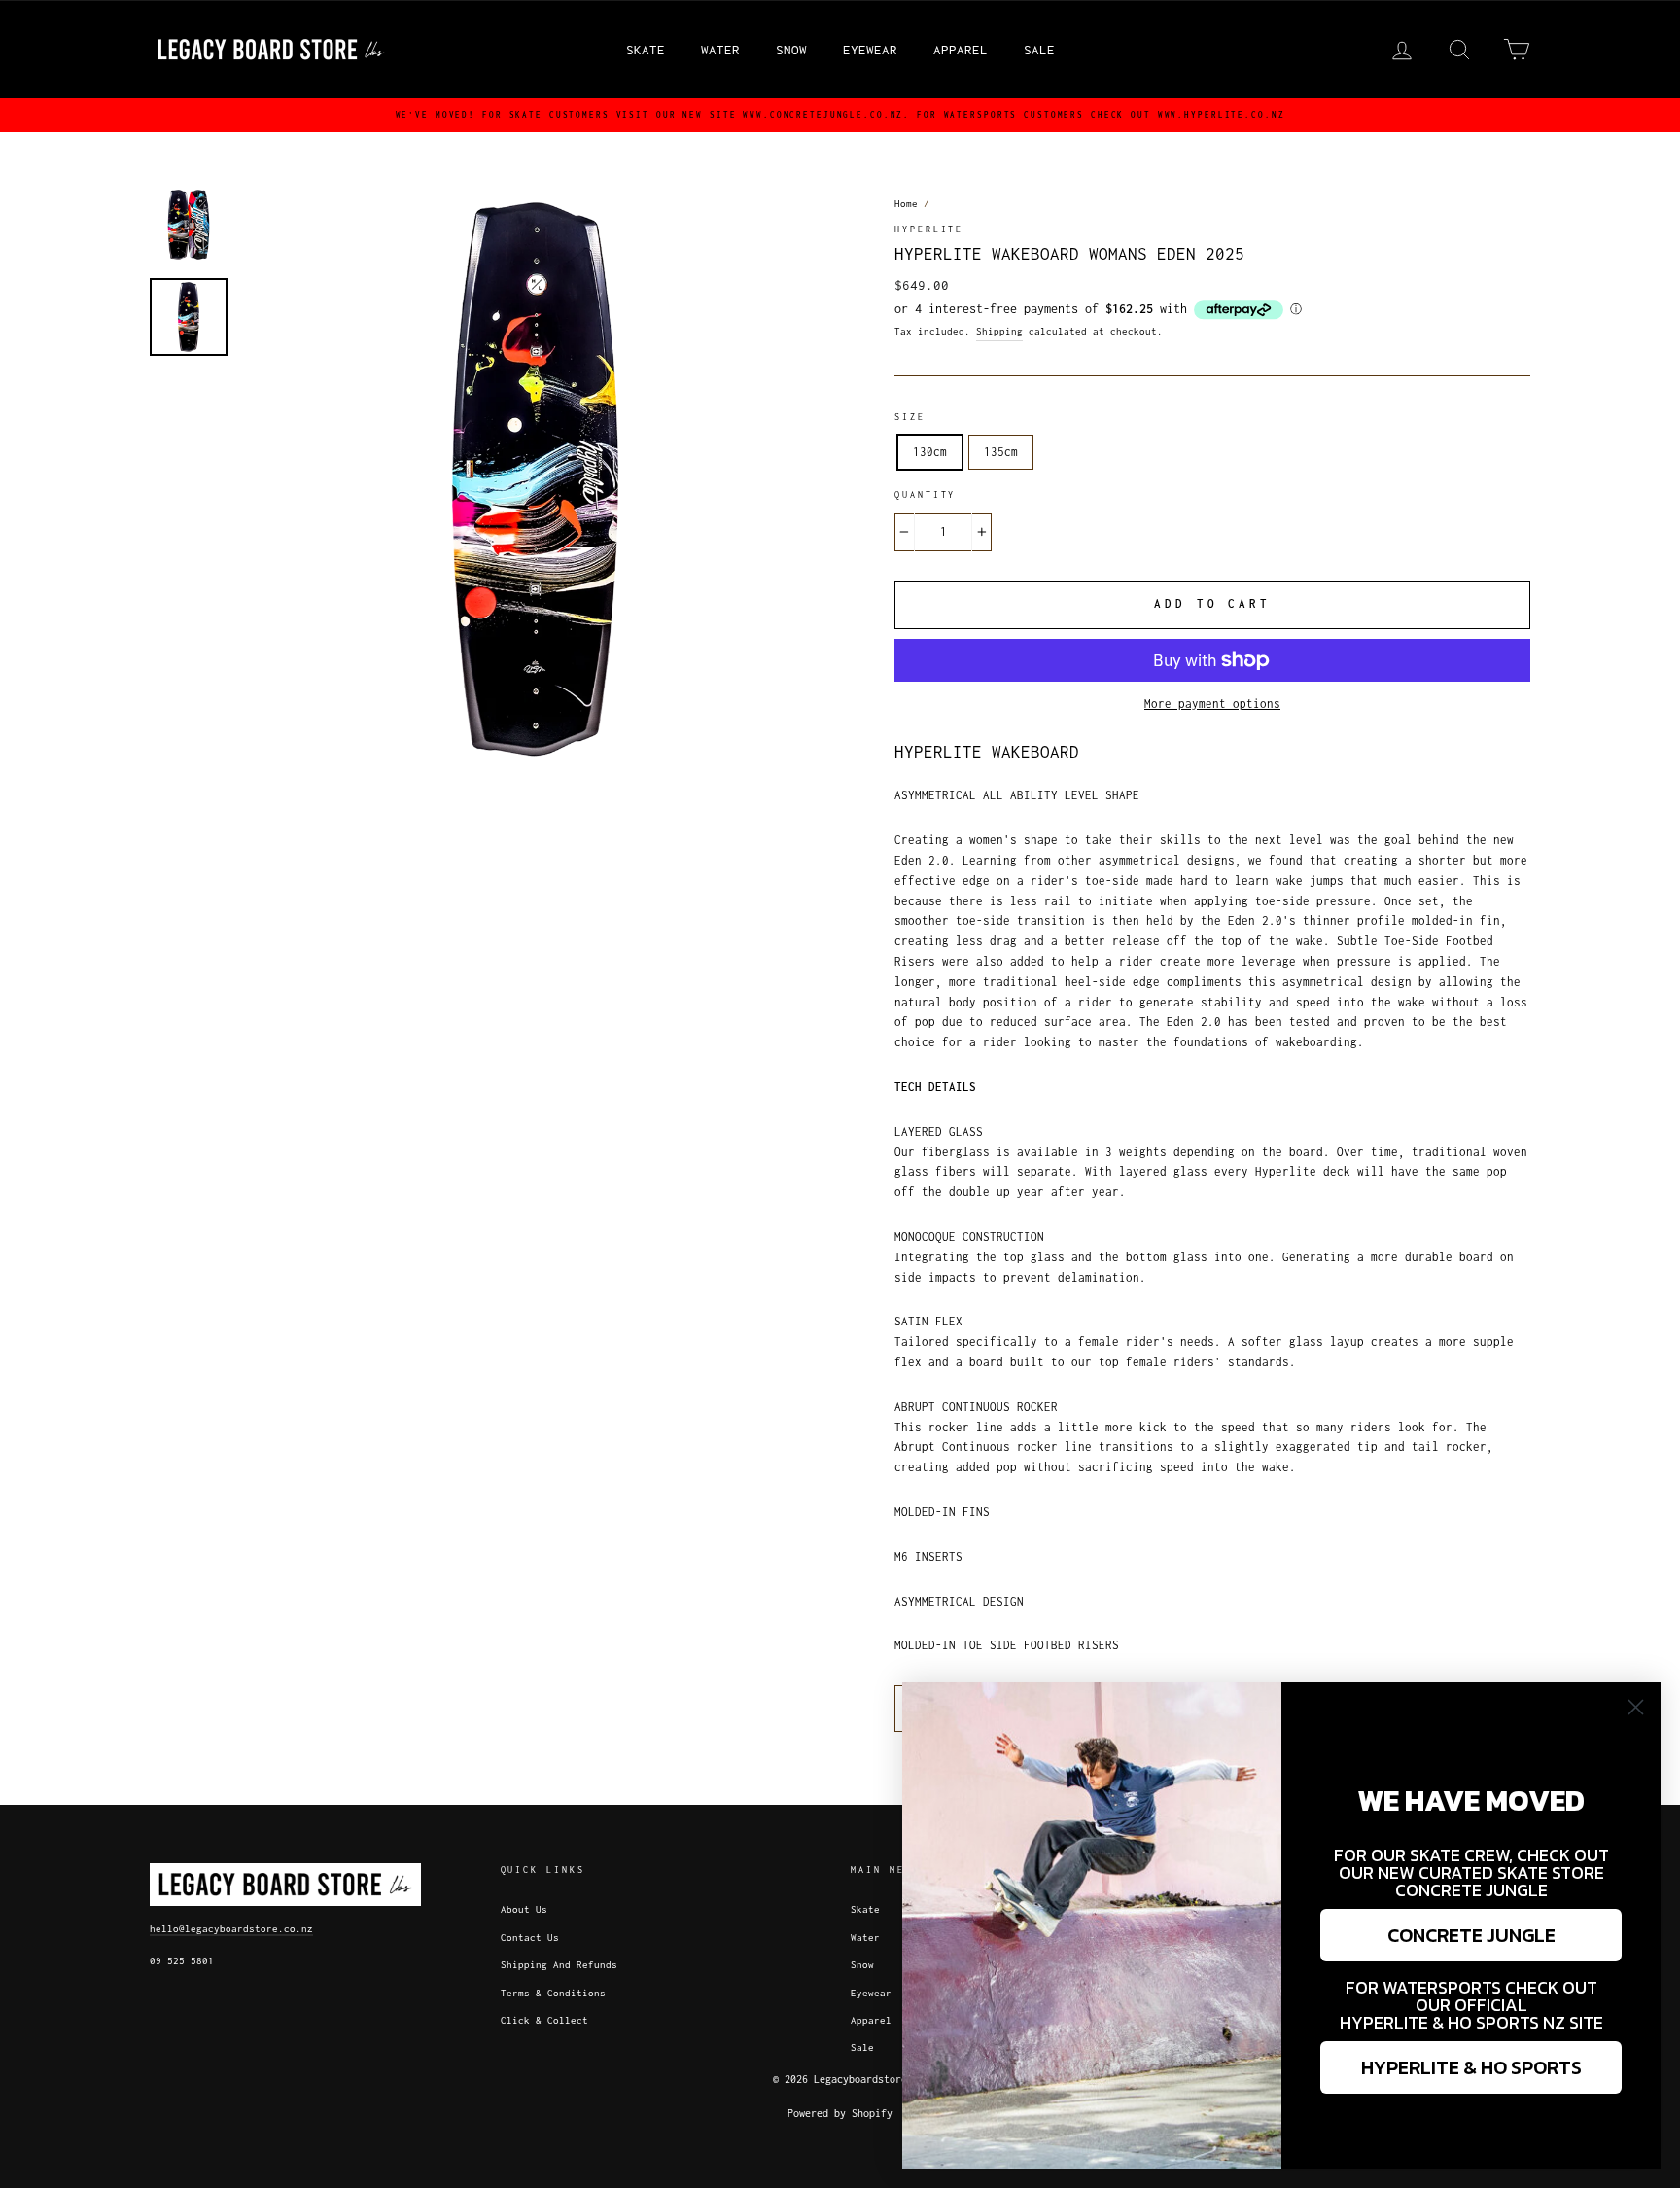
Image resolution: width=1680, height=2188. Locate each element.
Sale (1039, 50)
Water (720, 50)
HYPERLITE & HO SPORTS (1471, 2067)
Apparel (961, 50)
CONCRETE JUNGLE (1471, 1935)
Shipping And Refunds (559, 1965)
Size (910, 417)
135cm (1001, 452)
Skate (646, 50)
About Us (524, 1909)
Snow (791, 50)
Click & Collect (544, 2020)
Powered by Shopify (840, 2113)
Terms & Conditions (553, 1993)
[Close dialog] (1636, 1707)
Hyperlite (929, 229)
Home (906, 204)
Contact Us (530, 1938)
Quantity (925, 495)
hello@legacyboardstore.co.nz (231, 1929)
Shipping (999, 331)
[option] (840, 115)
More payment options (1212, 704)
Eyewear (870, 50)
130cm (930, 452)
